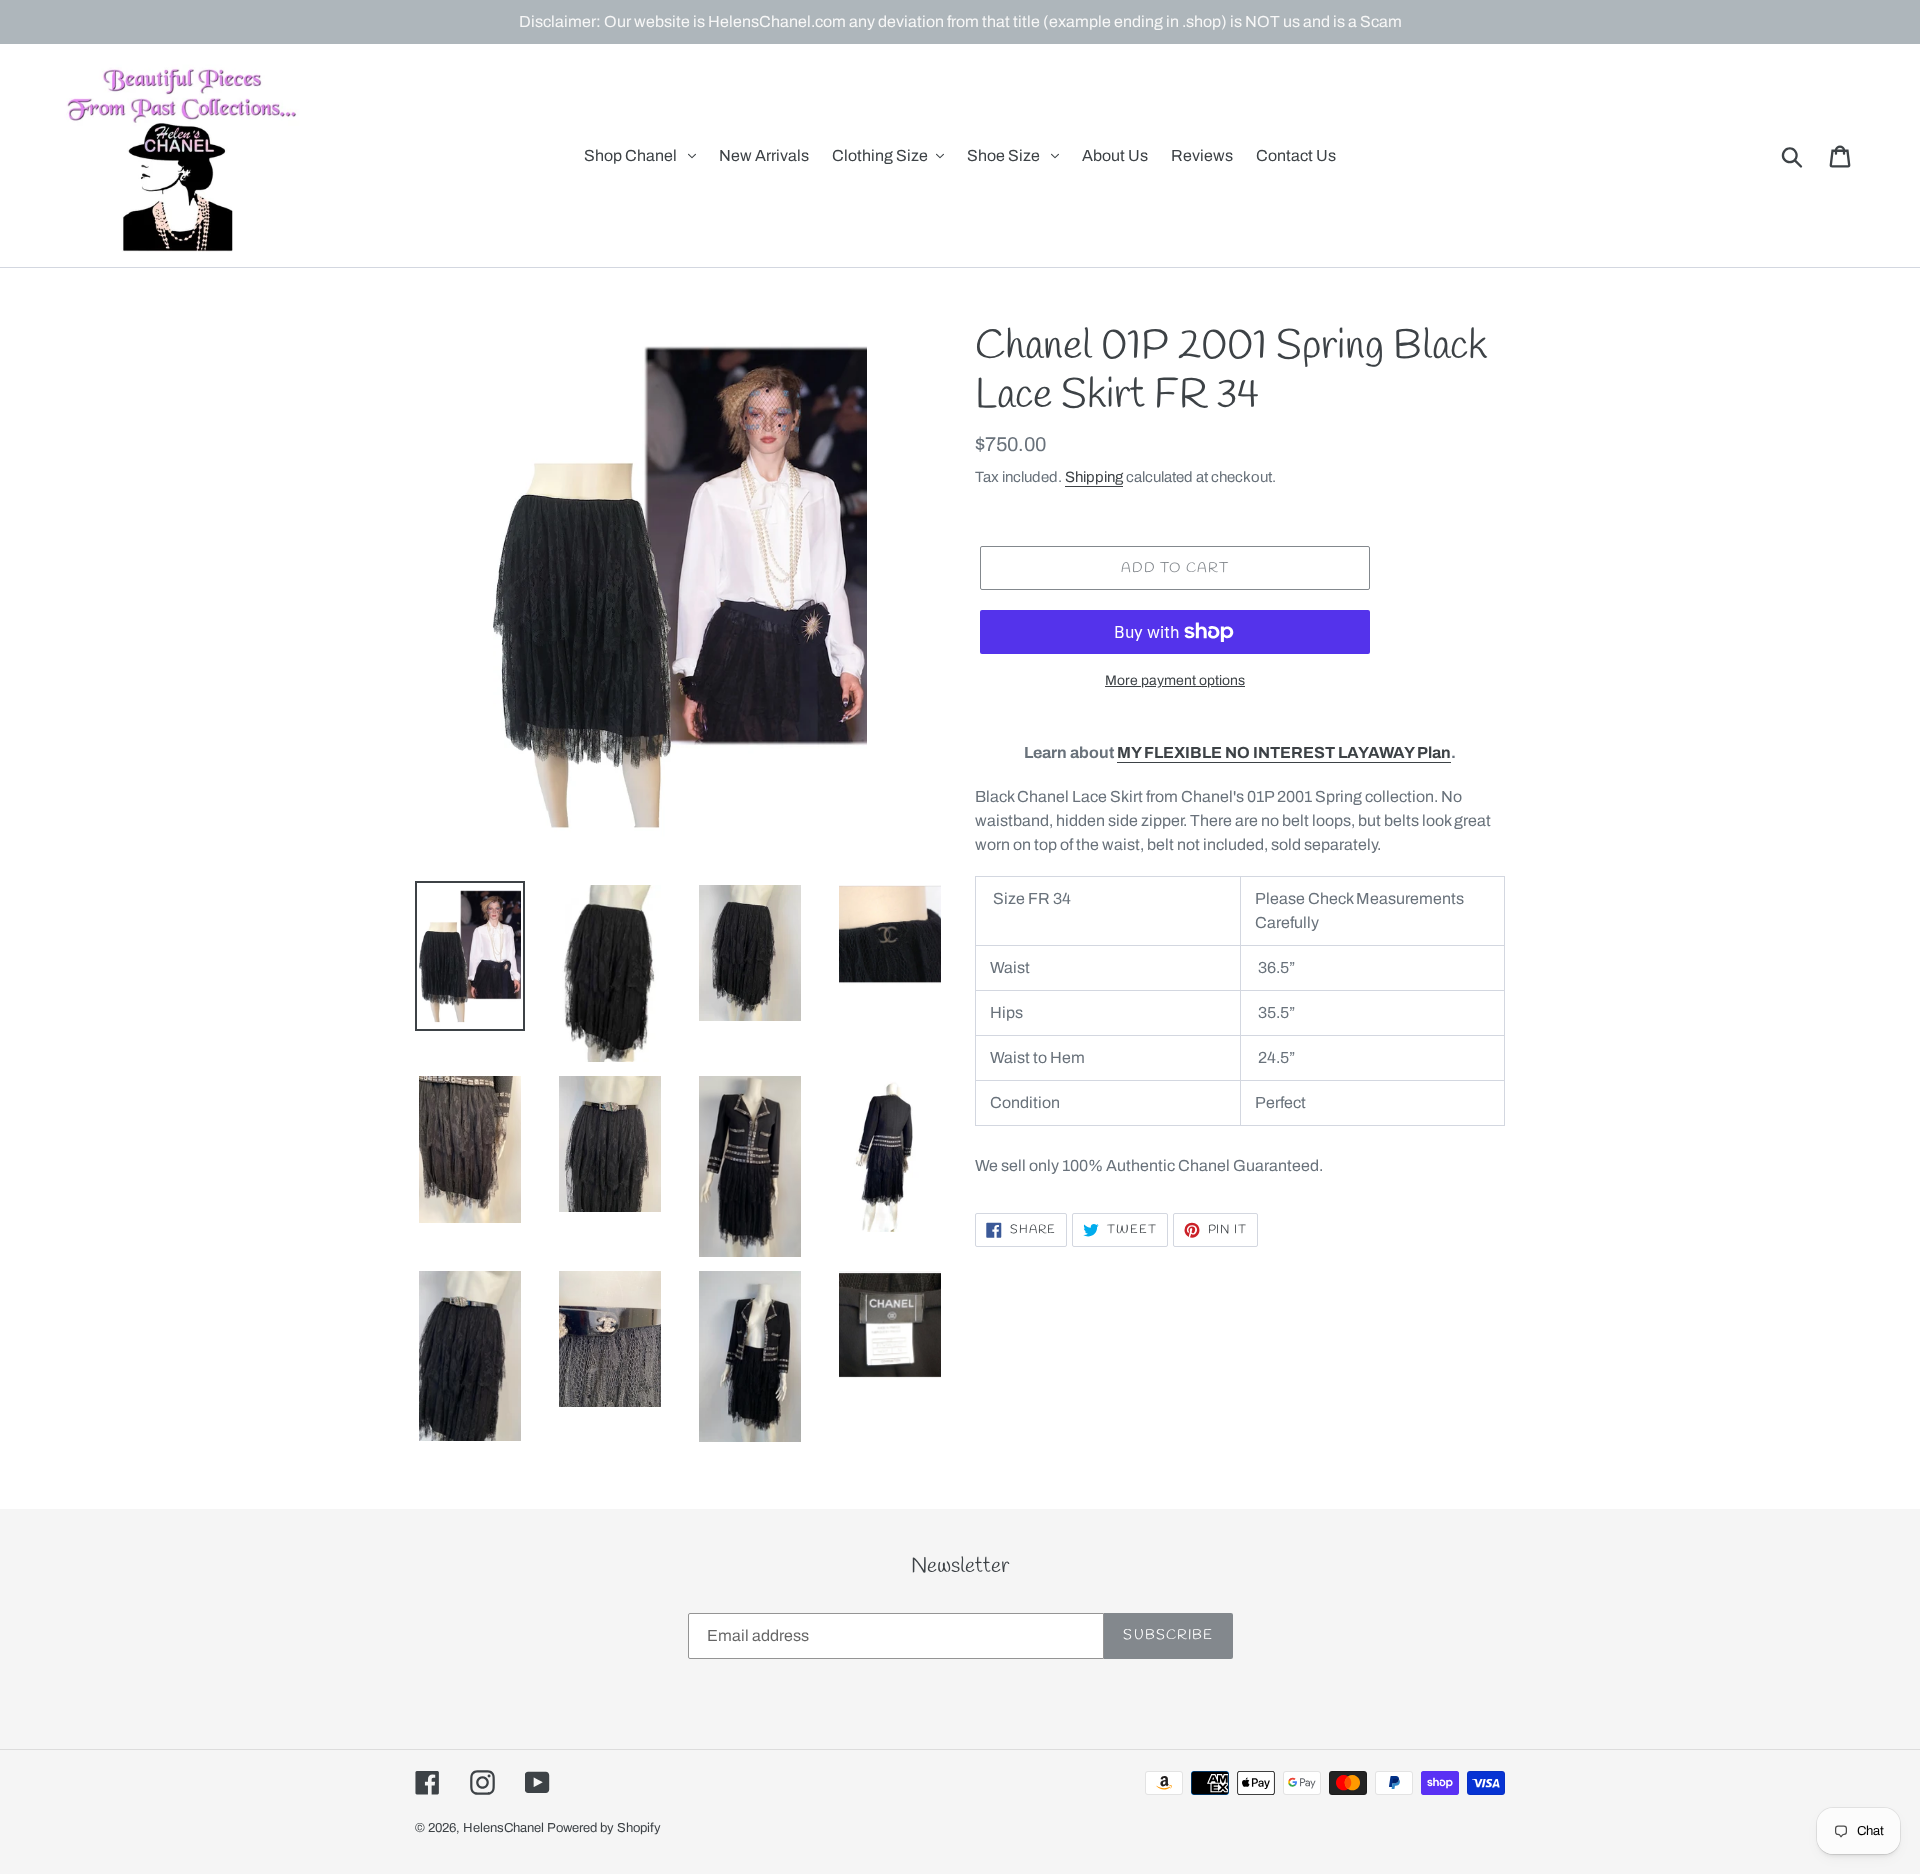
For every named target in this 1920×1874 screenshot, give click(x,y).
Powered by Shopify (604, 1828)
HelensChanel (503, 1828)
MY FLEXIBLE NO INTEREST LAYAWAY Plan (1284, 752)
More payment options (1175, 680)
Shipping (1094, 477)
